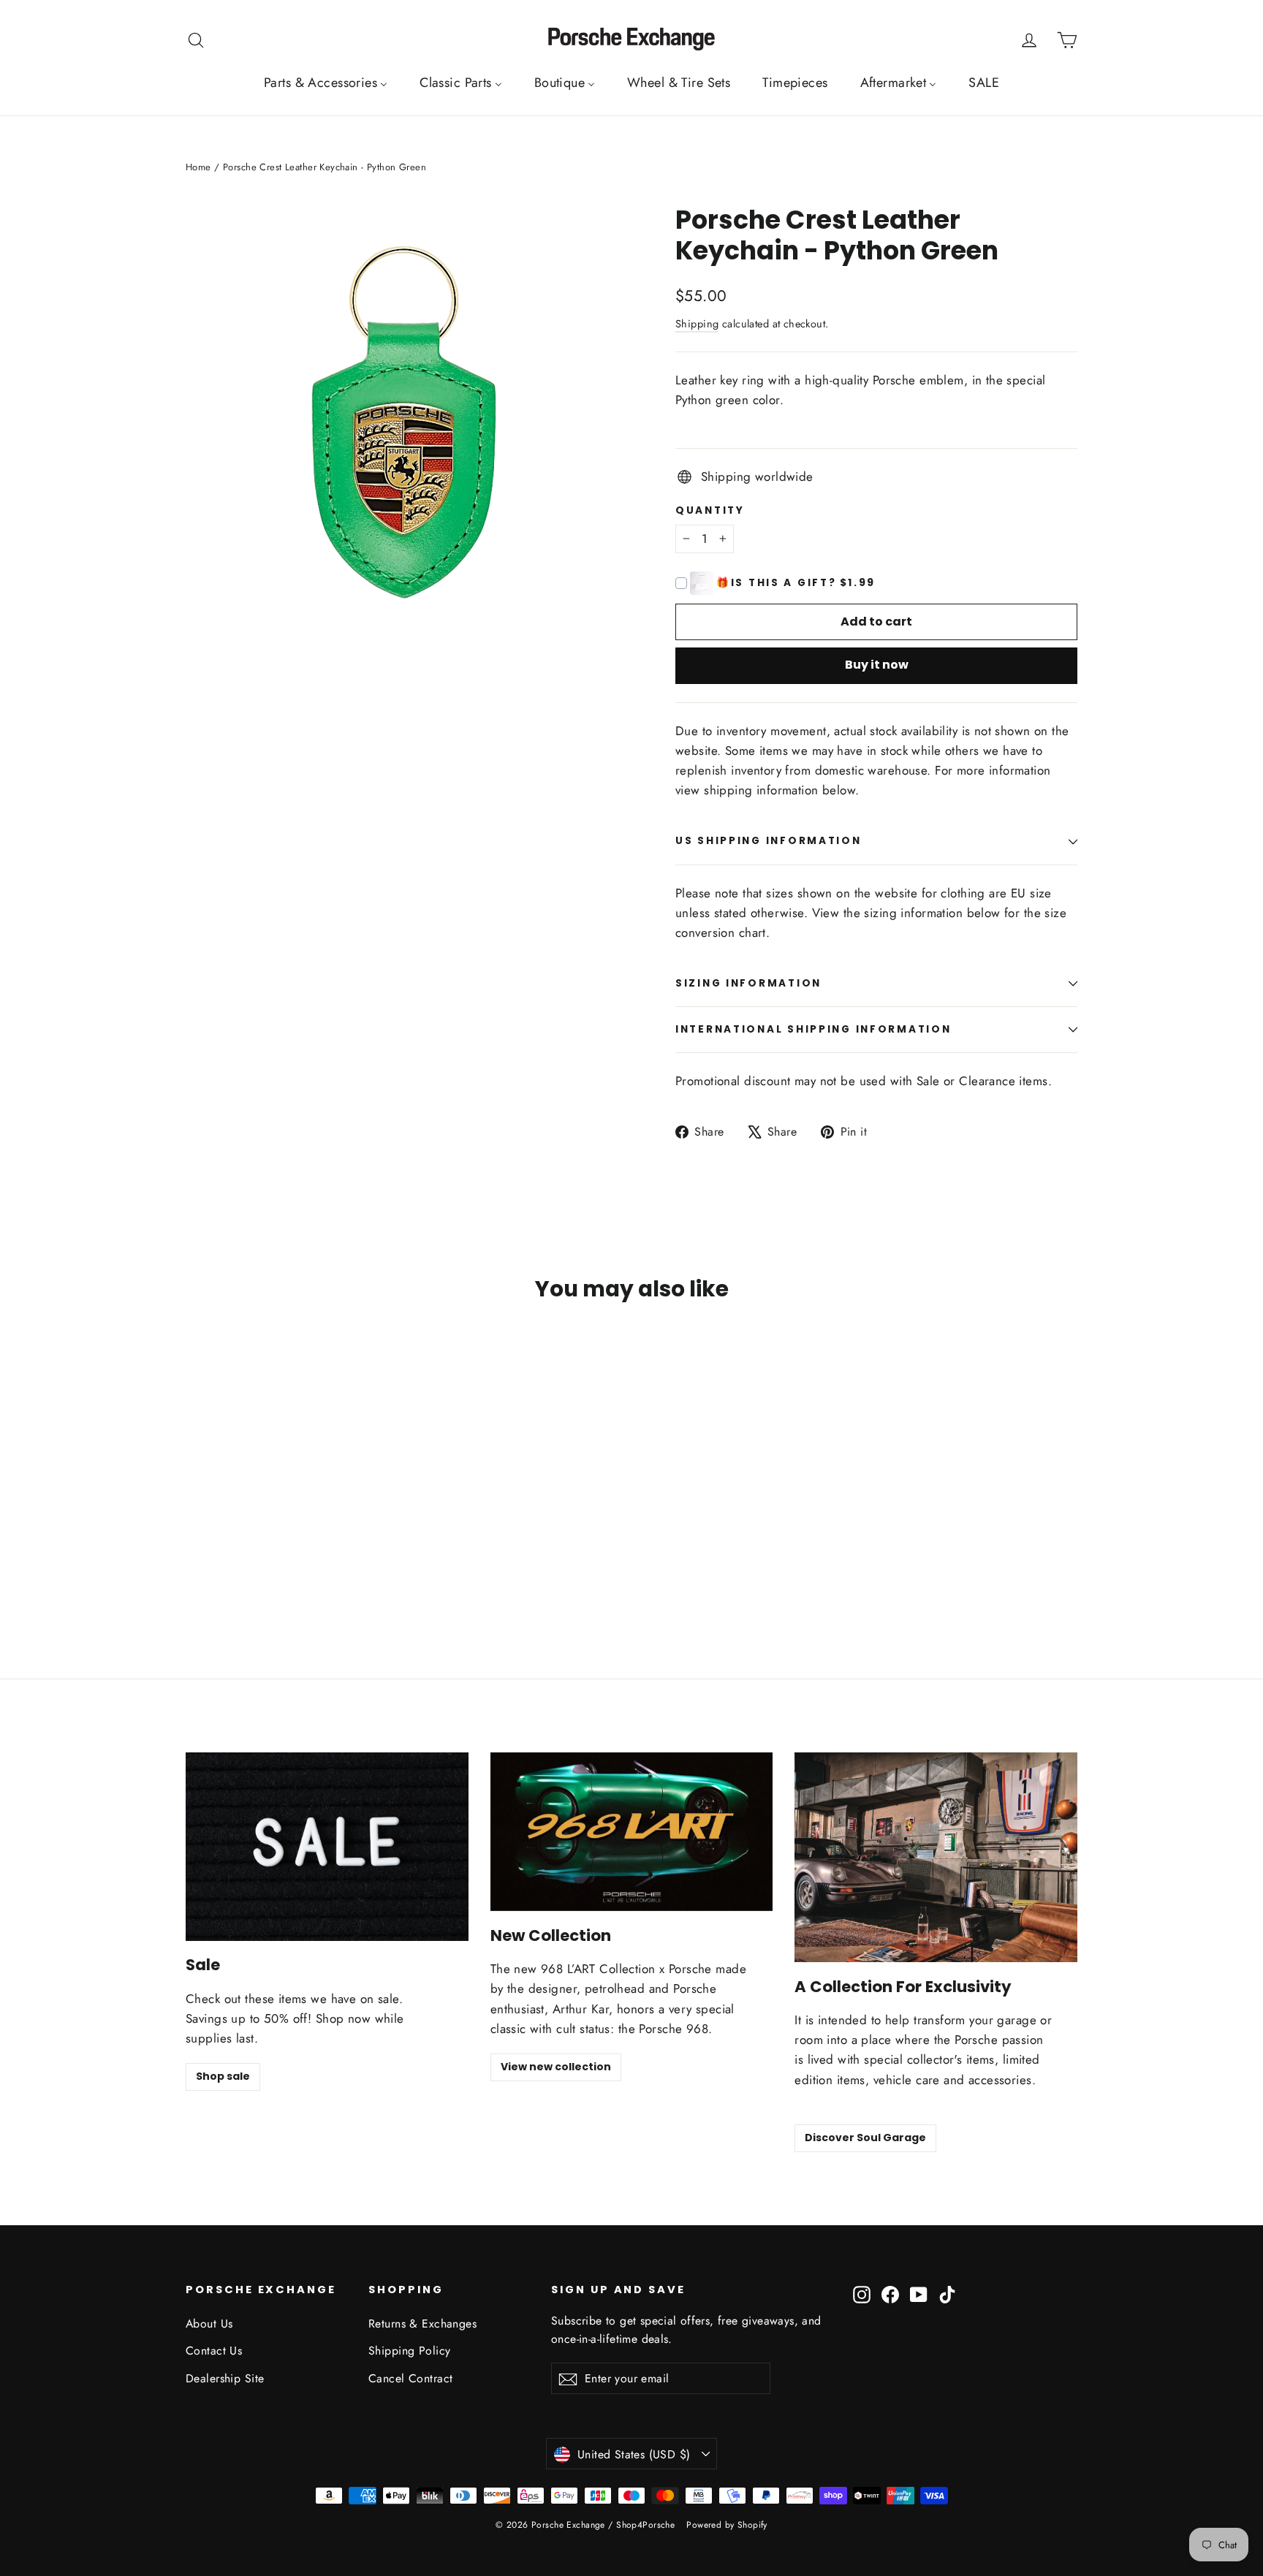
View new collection (556, 2067)
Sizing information (748, 983)
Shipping (697, 324)
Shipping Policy (409, 2351)
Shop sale (223, 2076)
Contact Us (214, 2351)
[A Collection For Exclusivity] (936, 1857)
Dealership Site (225, 2378)
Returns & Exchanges (422, 2324)
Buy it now (877, 665)
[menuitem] (326, 83)
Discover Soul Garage (865, 2138)
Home (198, 167)
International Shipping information (813, 1029)
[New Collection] (632, 1832)
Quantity (710, 511)
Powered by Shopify (727, 2525)
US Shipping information (769, 841)
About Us (209, 2324)
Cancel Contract (410, 2378)
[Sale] (327, 1847)
